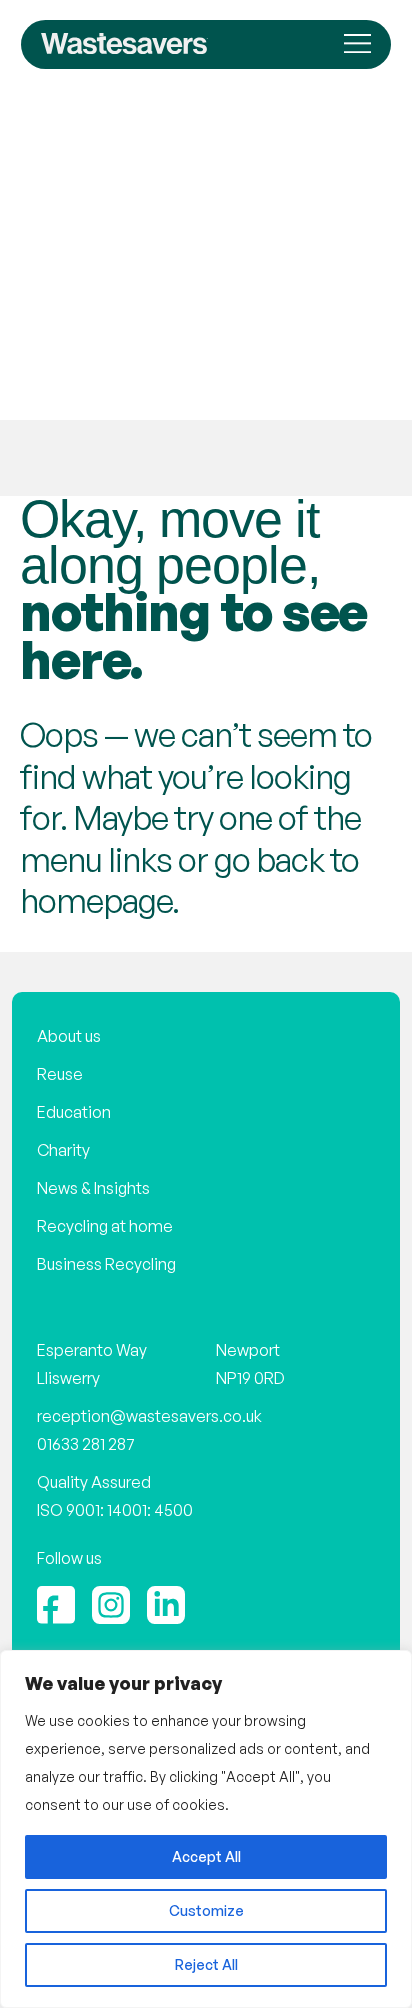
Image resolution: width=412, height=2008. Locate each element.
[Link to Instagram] (111, 1605)
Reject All (206, 1964)
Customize (206, 1910)
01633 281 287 (86, 1444)
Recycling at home (105, 1226)
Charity (63, 1150)
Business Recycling (106, 1264)
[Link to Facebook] (56, 1605)
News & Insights (93, 1188)
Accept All (206, 1856)
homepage (96, 900)
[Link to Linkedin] (166, 1605)
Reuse (60, 1074)
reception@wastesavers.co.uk (149, 1416)
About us (69, 1036)
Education (74, 1112)
